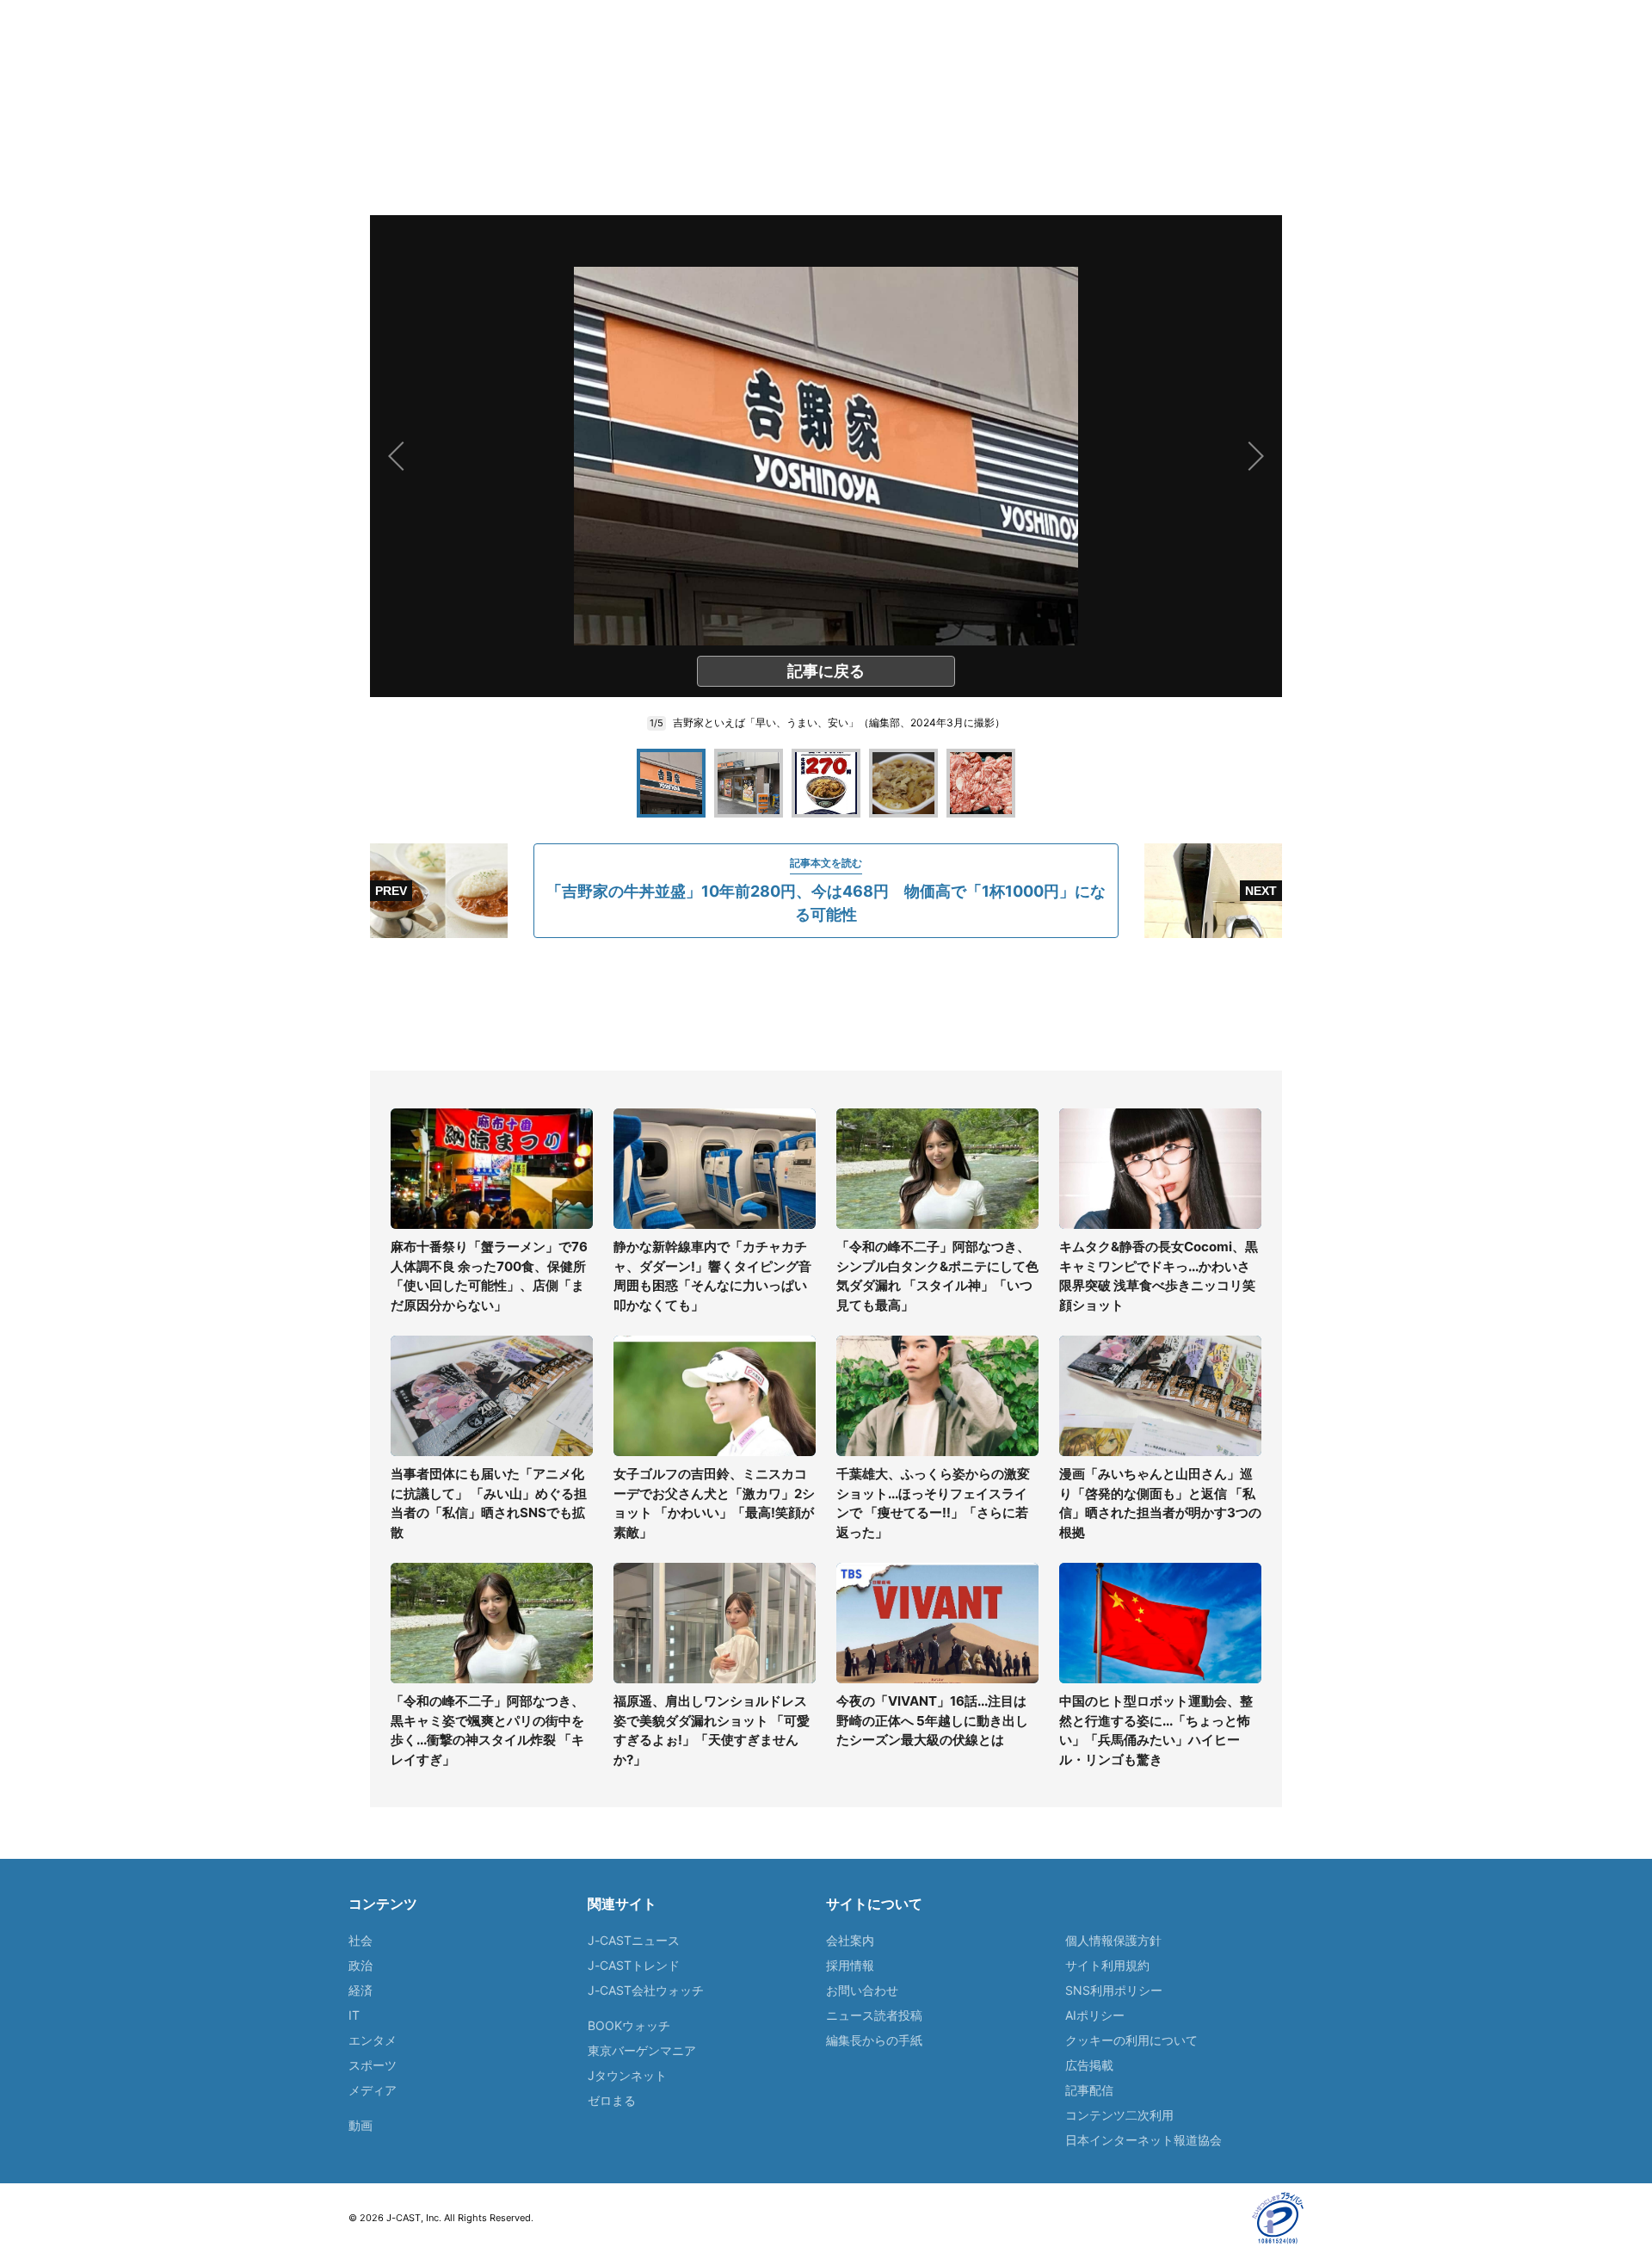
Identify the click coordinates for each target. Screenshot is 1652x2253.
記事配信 (1089, 2090)
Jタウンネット (627, 2075)
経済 (361, 1990)
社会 (361, 1940)
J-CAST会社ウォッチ (646, 1990)
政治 (361, 1965)
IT (354, 2015)
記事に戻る (826, 671)
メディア (373, 2090)
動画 (361, 2125)
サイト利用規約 (1107, 1965)
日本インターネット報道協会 (1143, 2140)
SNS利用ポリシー (1114, 1990)
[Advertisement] (826, 1004)
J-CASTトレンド (634, 1965)
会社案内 (850, 1940)
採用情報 (850, 1965)
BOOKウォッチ (629, 2025)
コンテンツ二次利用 (1119, 2115)
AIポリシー (1095, 2015)
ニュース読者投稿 (874, 2015)
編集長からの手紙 (874, 2040)
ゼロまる (612, 2100)
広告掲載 (1089, 2065)
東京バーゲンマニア (642, 2050)
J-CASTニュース (634, 1940)
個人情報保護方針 (1113, 1940)
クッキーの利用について (1131, 2040)
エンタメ (373, 2040)
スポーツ (373, 2065)
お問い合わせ (862, 1990)
